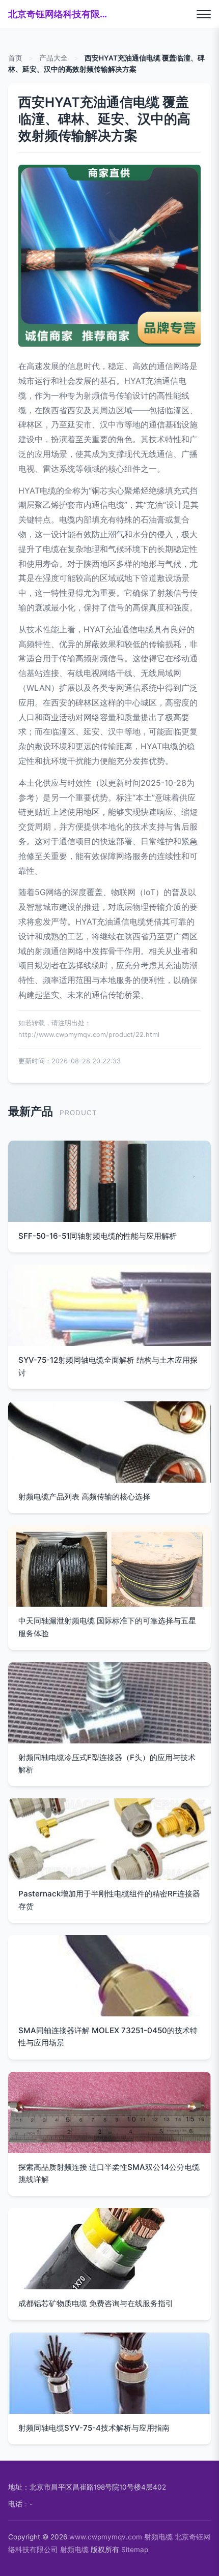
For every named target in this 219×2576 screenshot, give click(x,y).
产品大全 (53, 58)
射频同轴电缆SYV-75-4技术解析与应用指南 (94, 2428)
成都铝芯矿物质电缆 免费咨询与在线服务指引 (96, 2303)
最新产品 (31, 1111)
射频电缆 (158, 2537)
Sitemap (135, 2550)
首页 (15, 58)
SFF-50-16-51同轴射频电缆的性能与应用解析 (98, 1236)
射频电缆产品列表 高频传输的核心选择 (84, 1497)
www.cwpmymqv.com (106, 2537)
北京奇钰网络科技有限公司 (59, 14)
